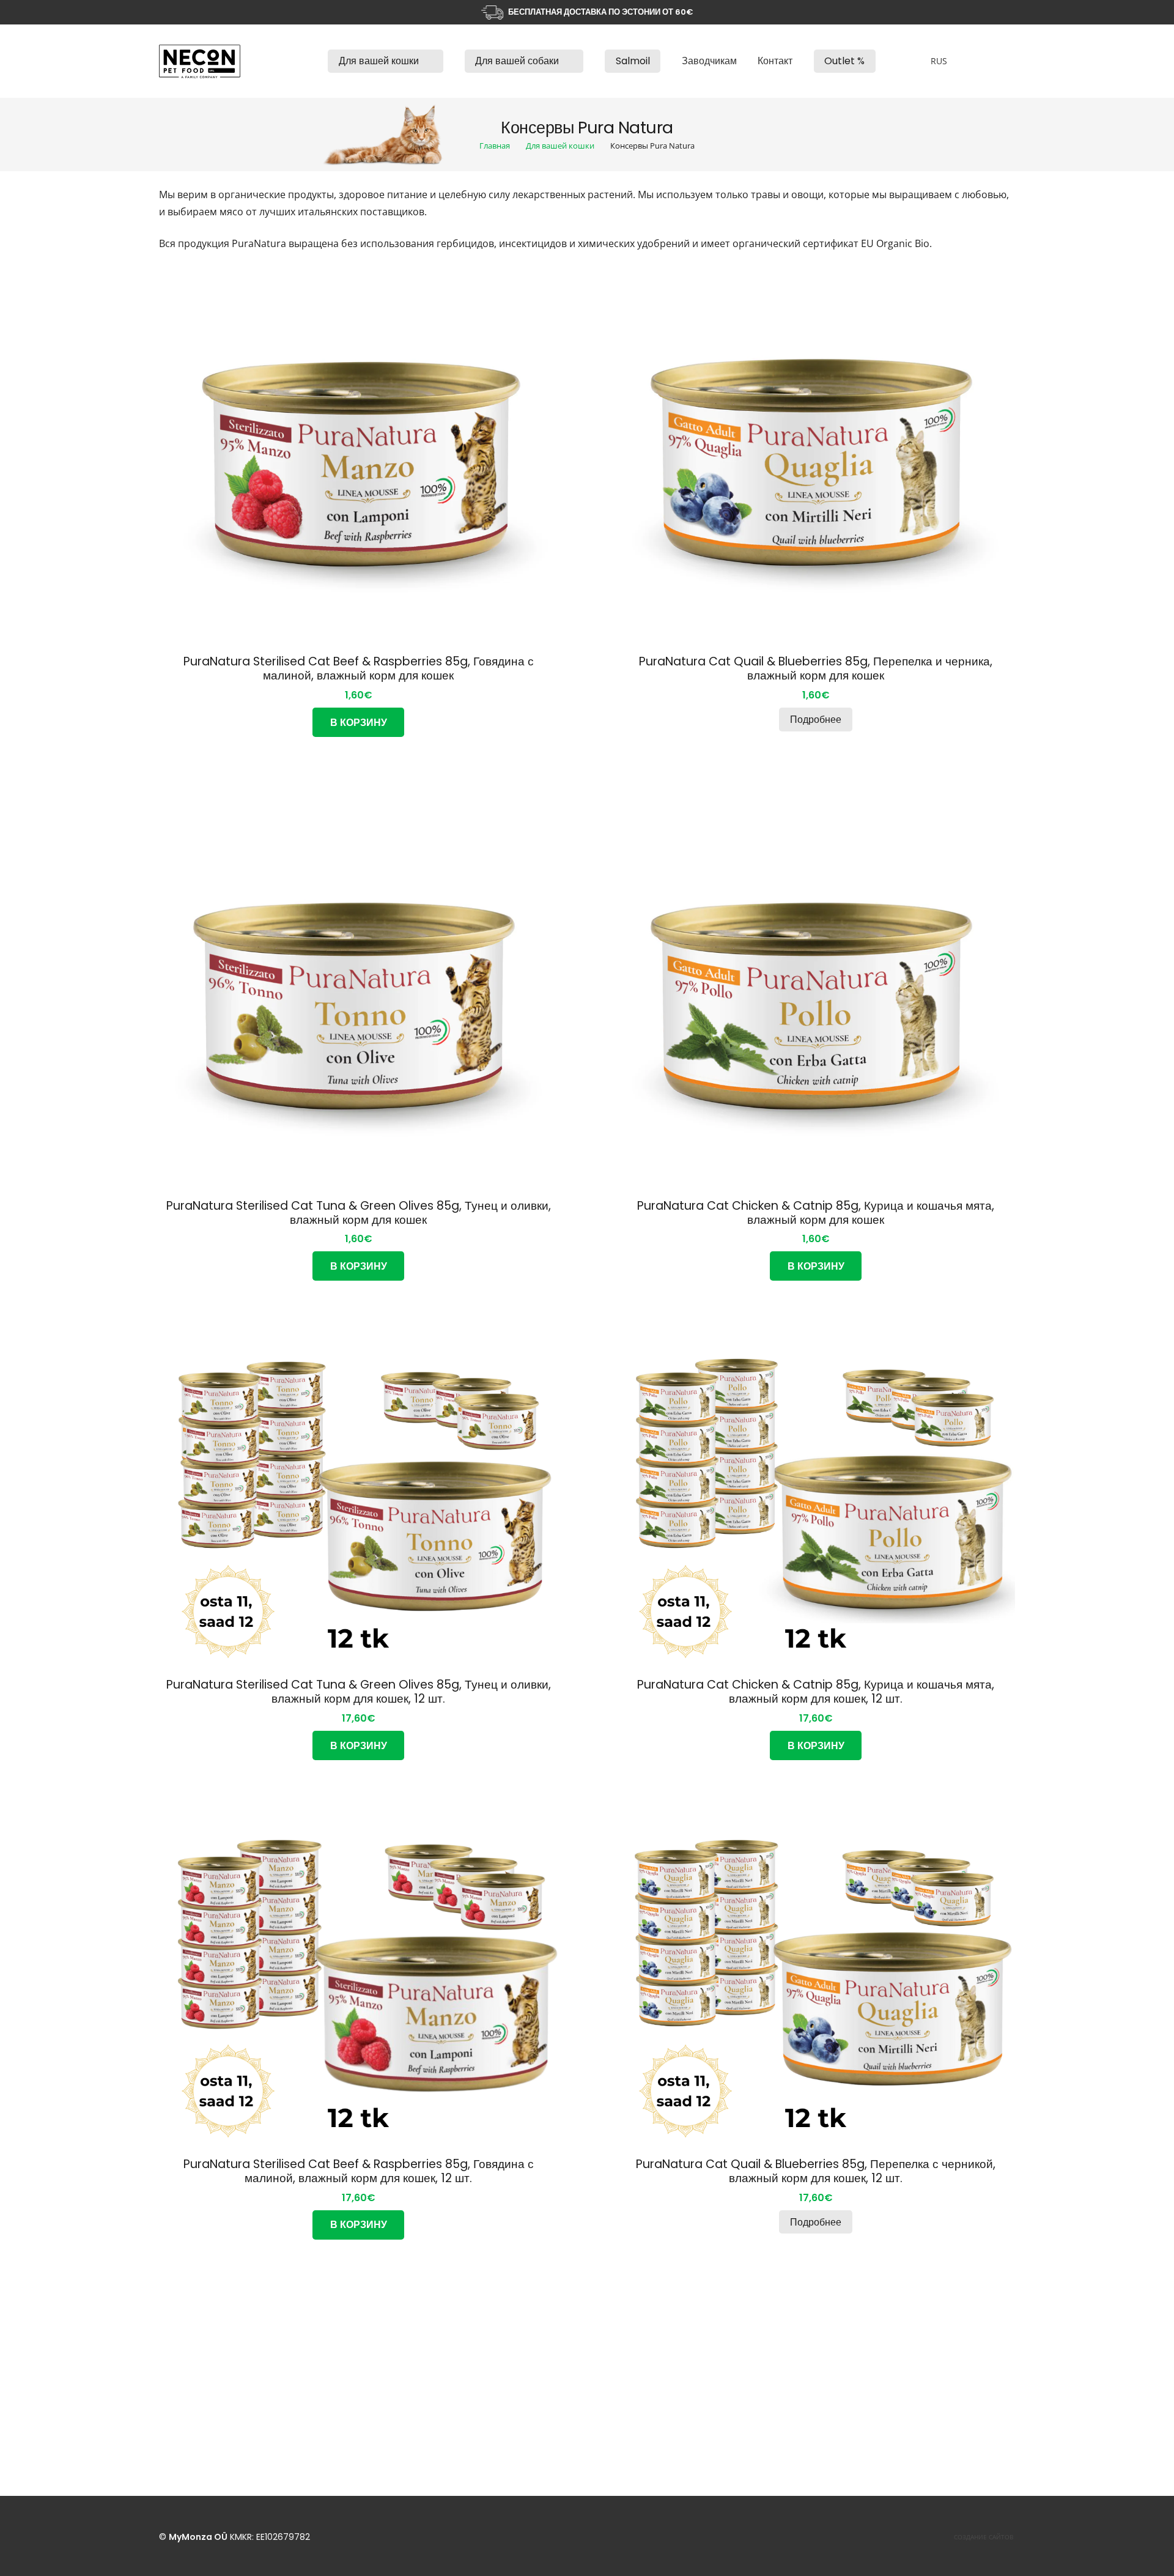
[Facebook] (766, 2355)
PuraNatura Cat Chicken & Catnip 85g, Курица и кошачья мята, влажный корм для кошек (816, 1213)
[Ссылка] (306, 61)
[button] (426, 61)
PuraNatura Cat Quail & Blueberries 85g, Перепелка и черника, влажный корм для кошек (816, 668)
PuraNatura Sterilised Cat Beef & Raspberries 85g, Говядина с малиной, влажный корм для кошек (359, 668)
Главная (495, 146)
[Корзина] (999, 61)
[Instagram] (796, 2355)
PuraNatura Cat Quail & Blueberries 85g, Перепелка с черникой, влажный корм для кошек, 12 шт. (816, 2171)
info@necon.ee (515, 2378)
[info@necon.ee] (468, 2379)
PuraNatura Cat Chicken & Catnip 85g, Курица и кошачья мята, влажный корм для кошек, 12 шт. (816, 1692)
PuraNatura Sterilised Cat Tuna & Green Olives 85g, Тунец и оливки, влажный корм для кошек (359, 1213)
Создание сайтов (984, 2537)
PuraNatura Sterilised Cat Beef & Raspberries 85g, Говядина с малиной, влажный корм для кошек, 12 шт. (359, 2171)
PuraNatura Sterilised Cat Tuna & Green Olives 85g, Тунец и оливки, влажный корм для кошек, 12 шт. (359, 1692)
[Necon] (200, 61)
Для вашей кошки (560, 146)
